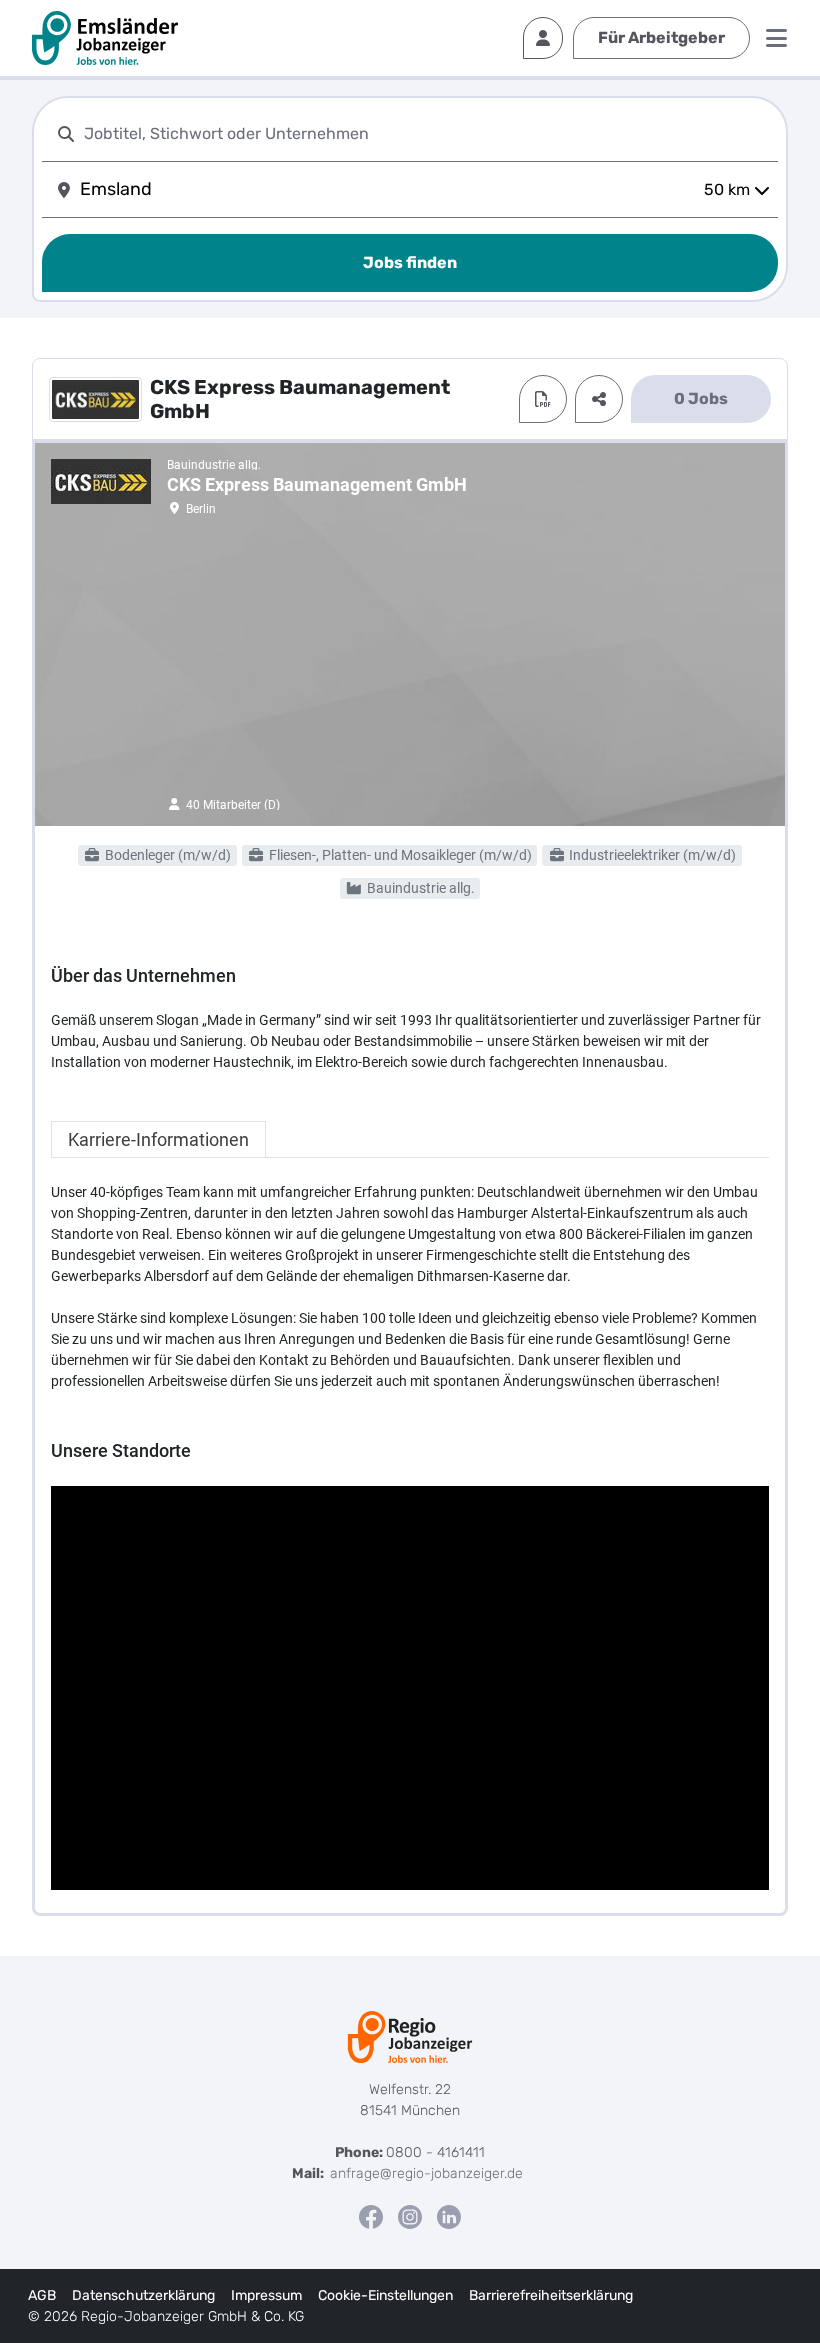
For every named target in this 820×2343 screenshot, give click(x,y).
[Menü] (776, 38)
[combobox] (427, 133)
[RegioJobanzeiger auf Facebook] (371, 2216)
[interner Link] (105, 38)
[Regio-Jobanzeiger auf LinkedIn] (449, 2216)
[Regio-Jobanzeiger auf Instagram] (410, 2216)
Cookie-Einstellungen (385, 2295)
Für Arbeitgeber (661, 37)
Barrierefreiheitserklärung (551, 2295)
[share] (599, 399)
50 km (727, 189)
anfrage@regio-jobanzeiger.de (426, 2173)
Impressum (266, 2295)
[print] (543, 399)
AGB (42, 2295)
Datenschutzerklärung (143, 2295)
